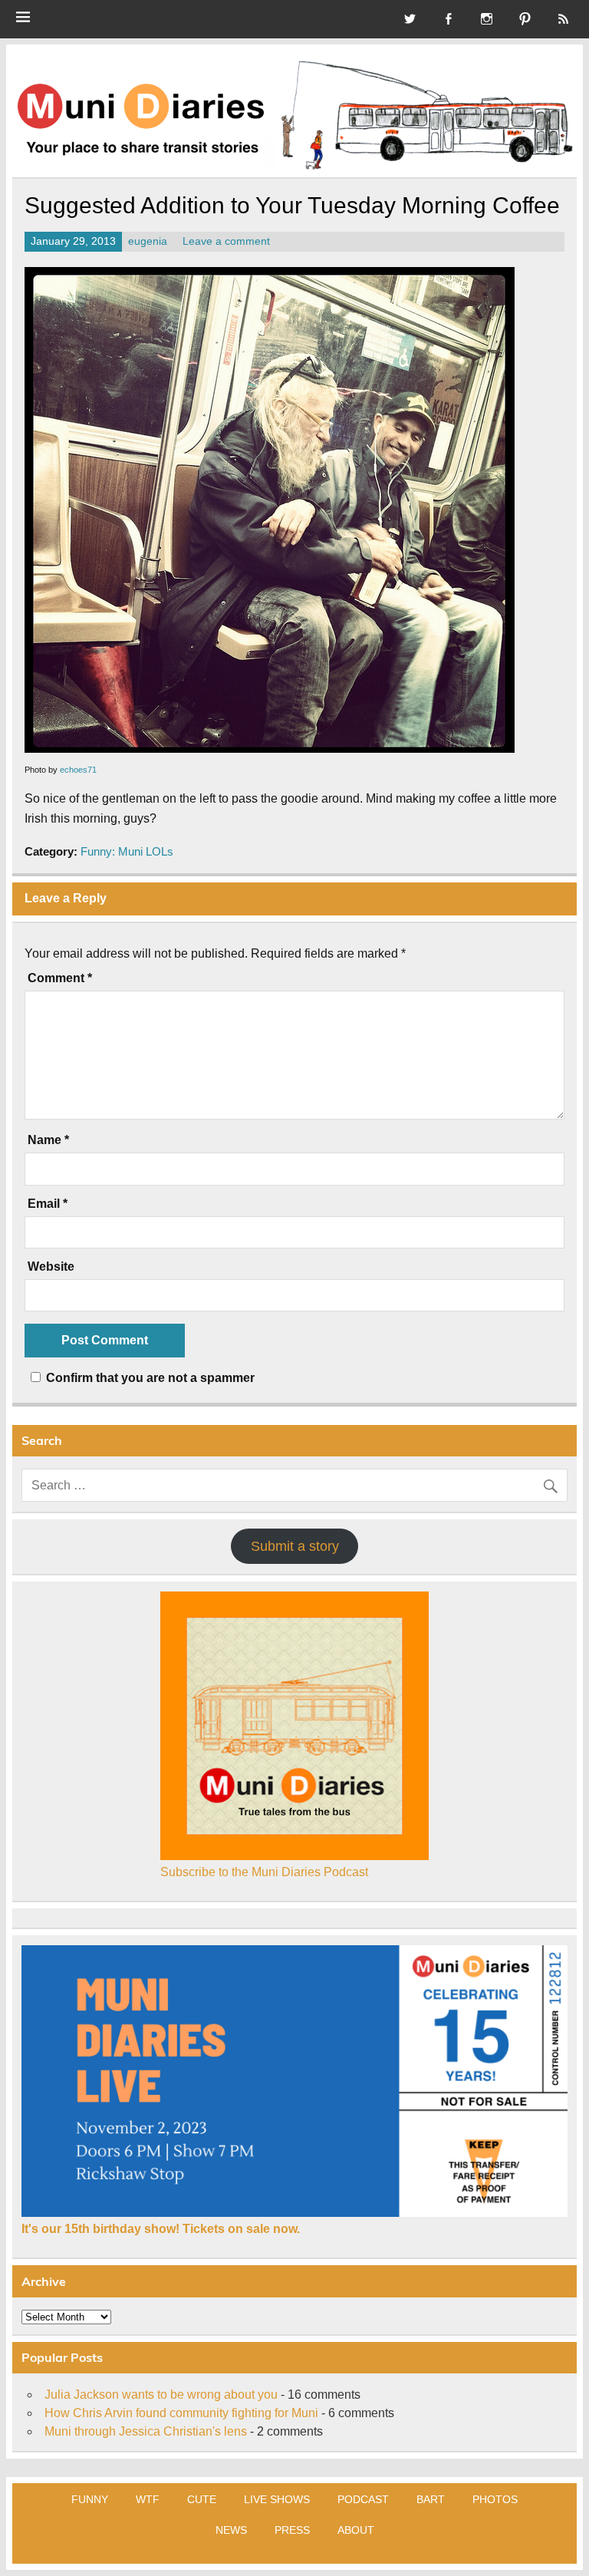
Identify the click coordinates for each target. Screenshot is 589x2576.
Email (48, 1204)
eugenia (148, 241)
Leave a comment (226, 241)
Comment (60, 978)
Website (51, 1267)
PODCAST (363, 2499)
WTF (148, 2499)
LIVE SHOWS (277, 2499)
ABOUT (356, 2530)
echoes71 (78, 770)
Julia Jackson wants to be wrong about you (161, 2395)
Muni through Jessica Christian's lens (146, 2431)
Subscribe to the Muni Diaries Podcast (264, 1872)
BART (431, 2499)
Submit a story (295, 1546)
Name (48, 1140)
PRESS (292, 2530)
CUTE (202, 2499)
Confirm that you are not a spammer (149, 1378)
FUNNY (90, 2499)
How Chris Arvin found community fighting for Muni (181, 2413)
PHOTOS (495, 2499)
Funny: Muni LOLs (127, 851)
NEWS (231, 2530)
